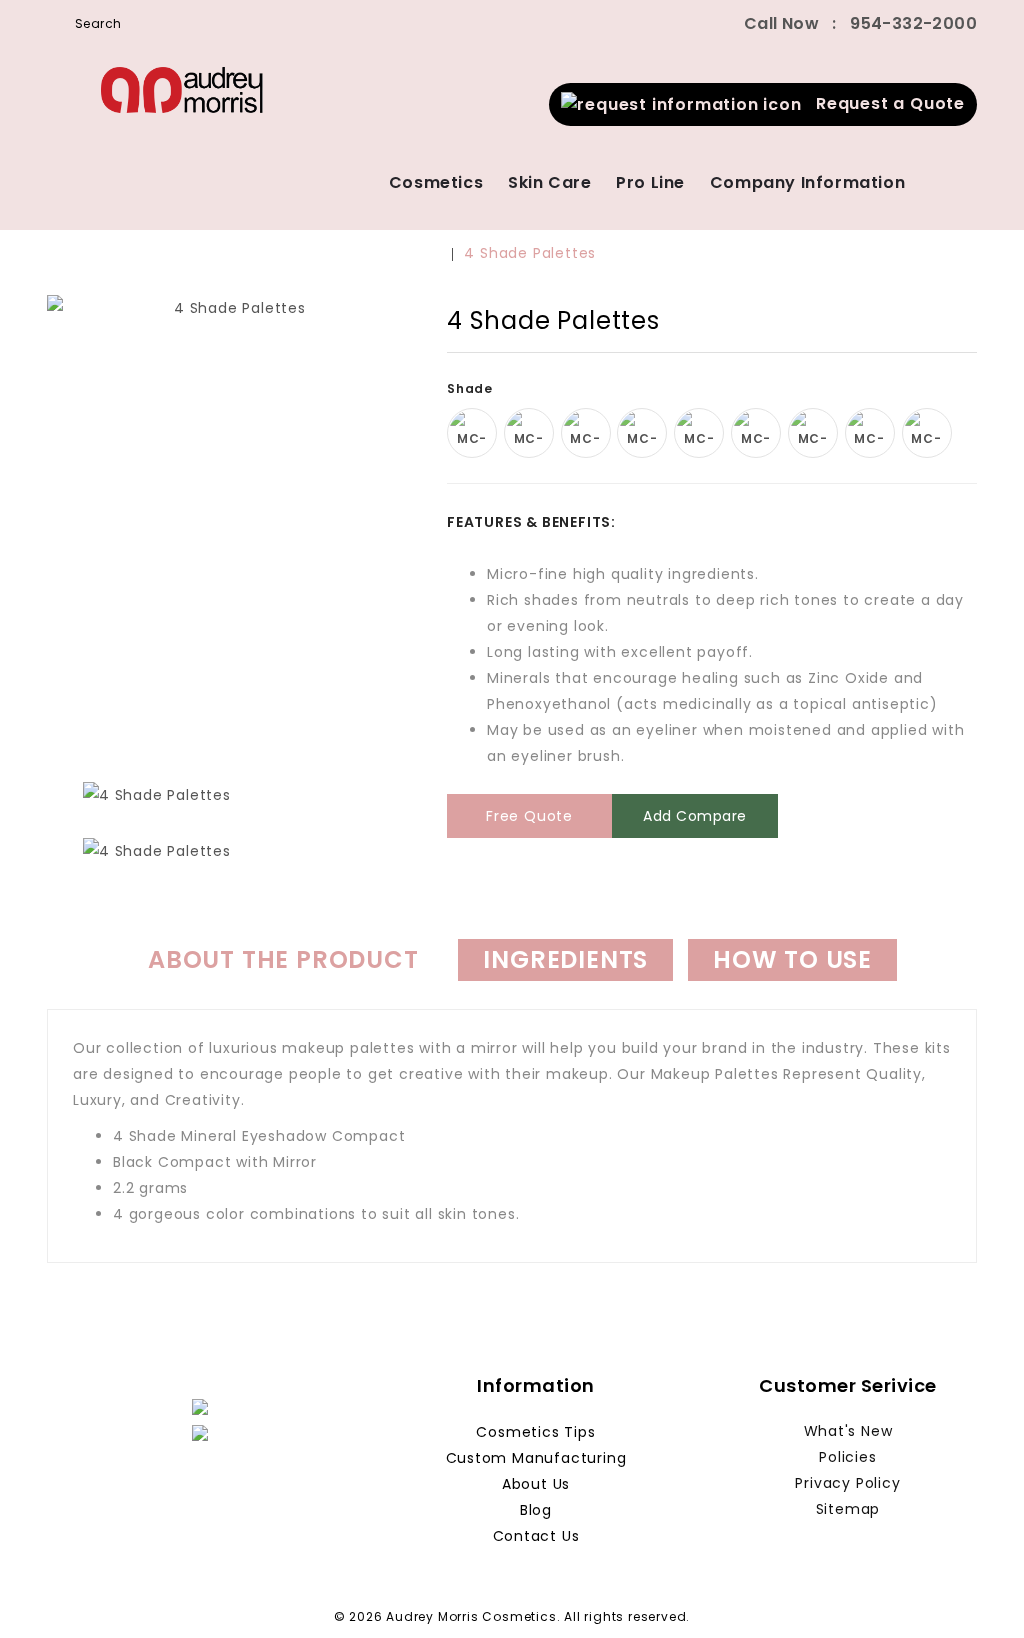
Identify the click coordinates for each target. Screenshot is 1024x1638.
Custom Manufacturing (536, 1458)
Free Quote (529, 816)
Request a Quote (883, 103)
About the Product (283, 959)
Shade (472, 388)
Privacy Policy (847, 1483)
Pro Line (650, 182)
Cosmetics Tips (535, 1432)
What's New (848, 1431)
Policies (847, 1457)
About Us (536, 1484)
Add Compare (695, 816)
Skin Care (549, 182)
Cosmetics (436, 182)
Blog (536, 1510)
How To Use (792, 959)
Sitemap (848, 1509)
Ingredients (565, 959)
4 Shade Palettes (530, 253)
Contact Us (536, 1536)
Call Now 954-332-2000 (860, 23)
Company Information (807, 182)
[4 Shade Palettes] (232, 526)
